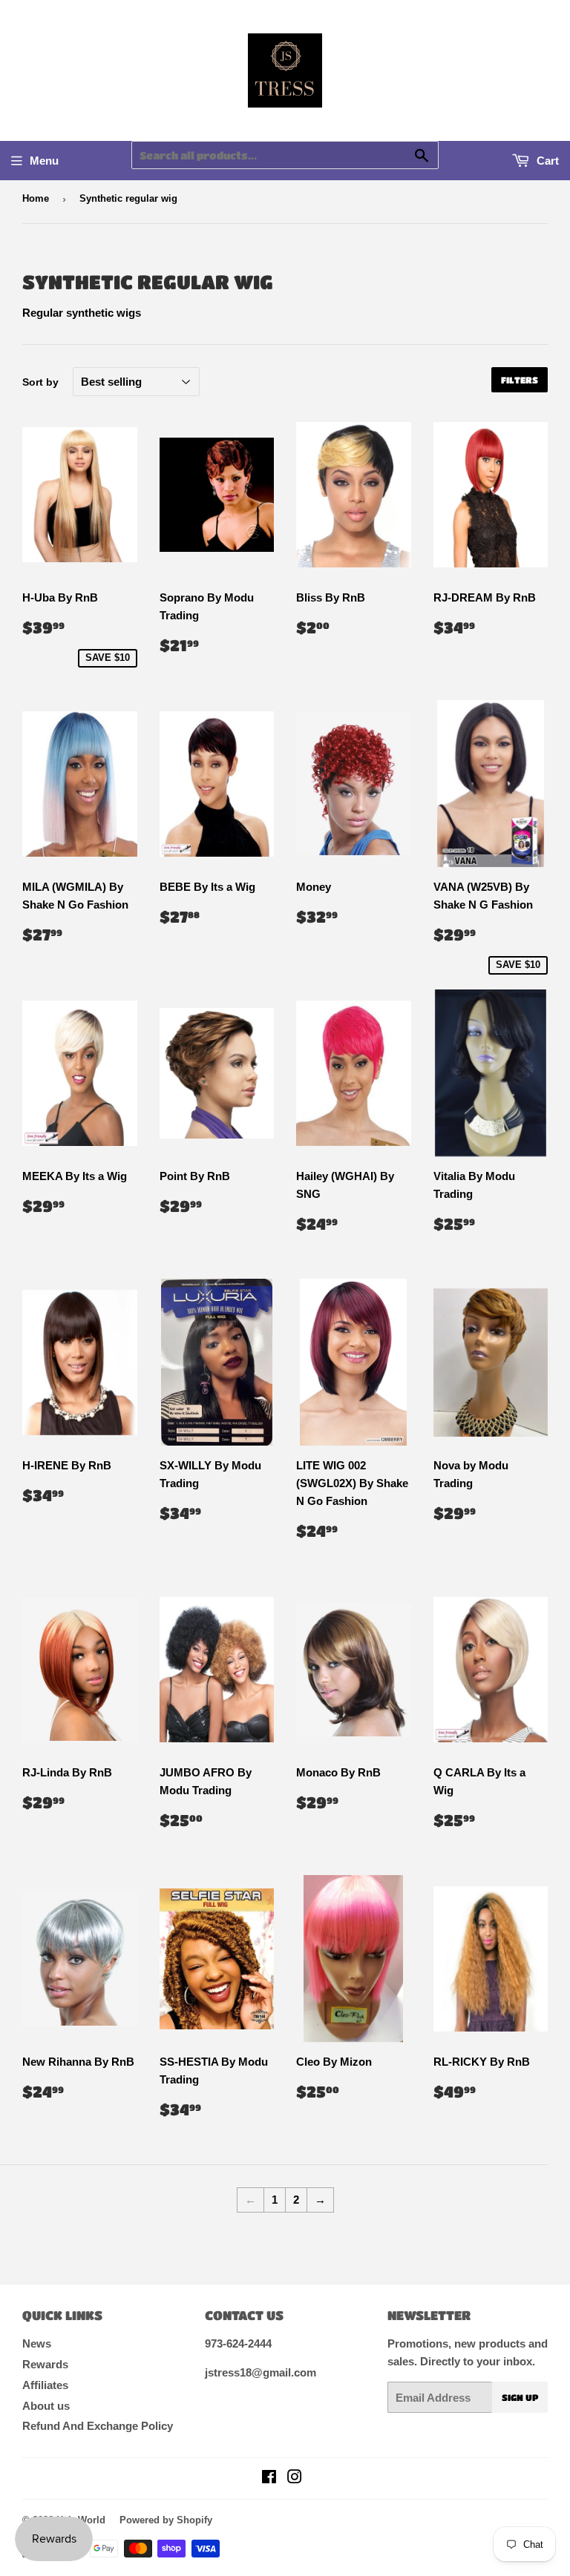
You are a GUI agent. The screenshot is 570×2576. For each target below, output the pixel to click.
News (37, 2343)
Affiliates (45, 2385)
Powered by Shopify (166, 2520)
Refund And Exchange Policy (98, 2426)
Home (36, 198)
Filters (520, 380)
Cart (546, 161)
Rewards (45, 2364)
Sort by (40, 382)
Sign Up (520, 2397)
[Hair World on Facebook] (269, 2478)
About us (46, 2406)
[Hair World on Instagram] (295, 2478)
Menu (44, 161)
